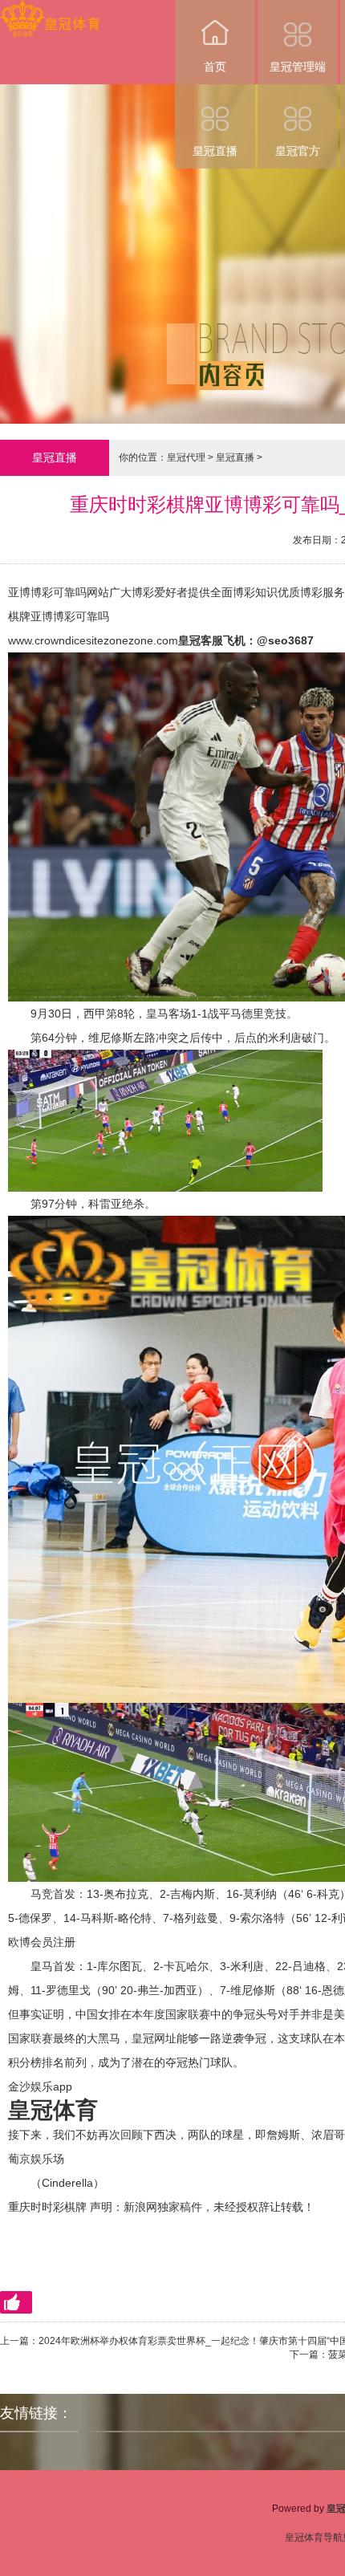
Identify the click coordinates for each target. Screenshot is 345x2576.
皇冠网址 (154, 2038)
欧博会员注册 (42, 1942)
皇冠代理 (186, 457)
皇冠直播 (215, 151)
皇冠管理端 (298, 67)
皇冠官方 (298, 151)
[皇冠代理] (50, 11)
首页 (215, 67)
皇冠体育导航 (314, 2537)
